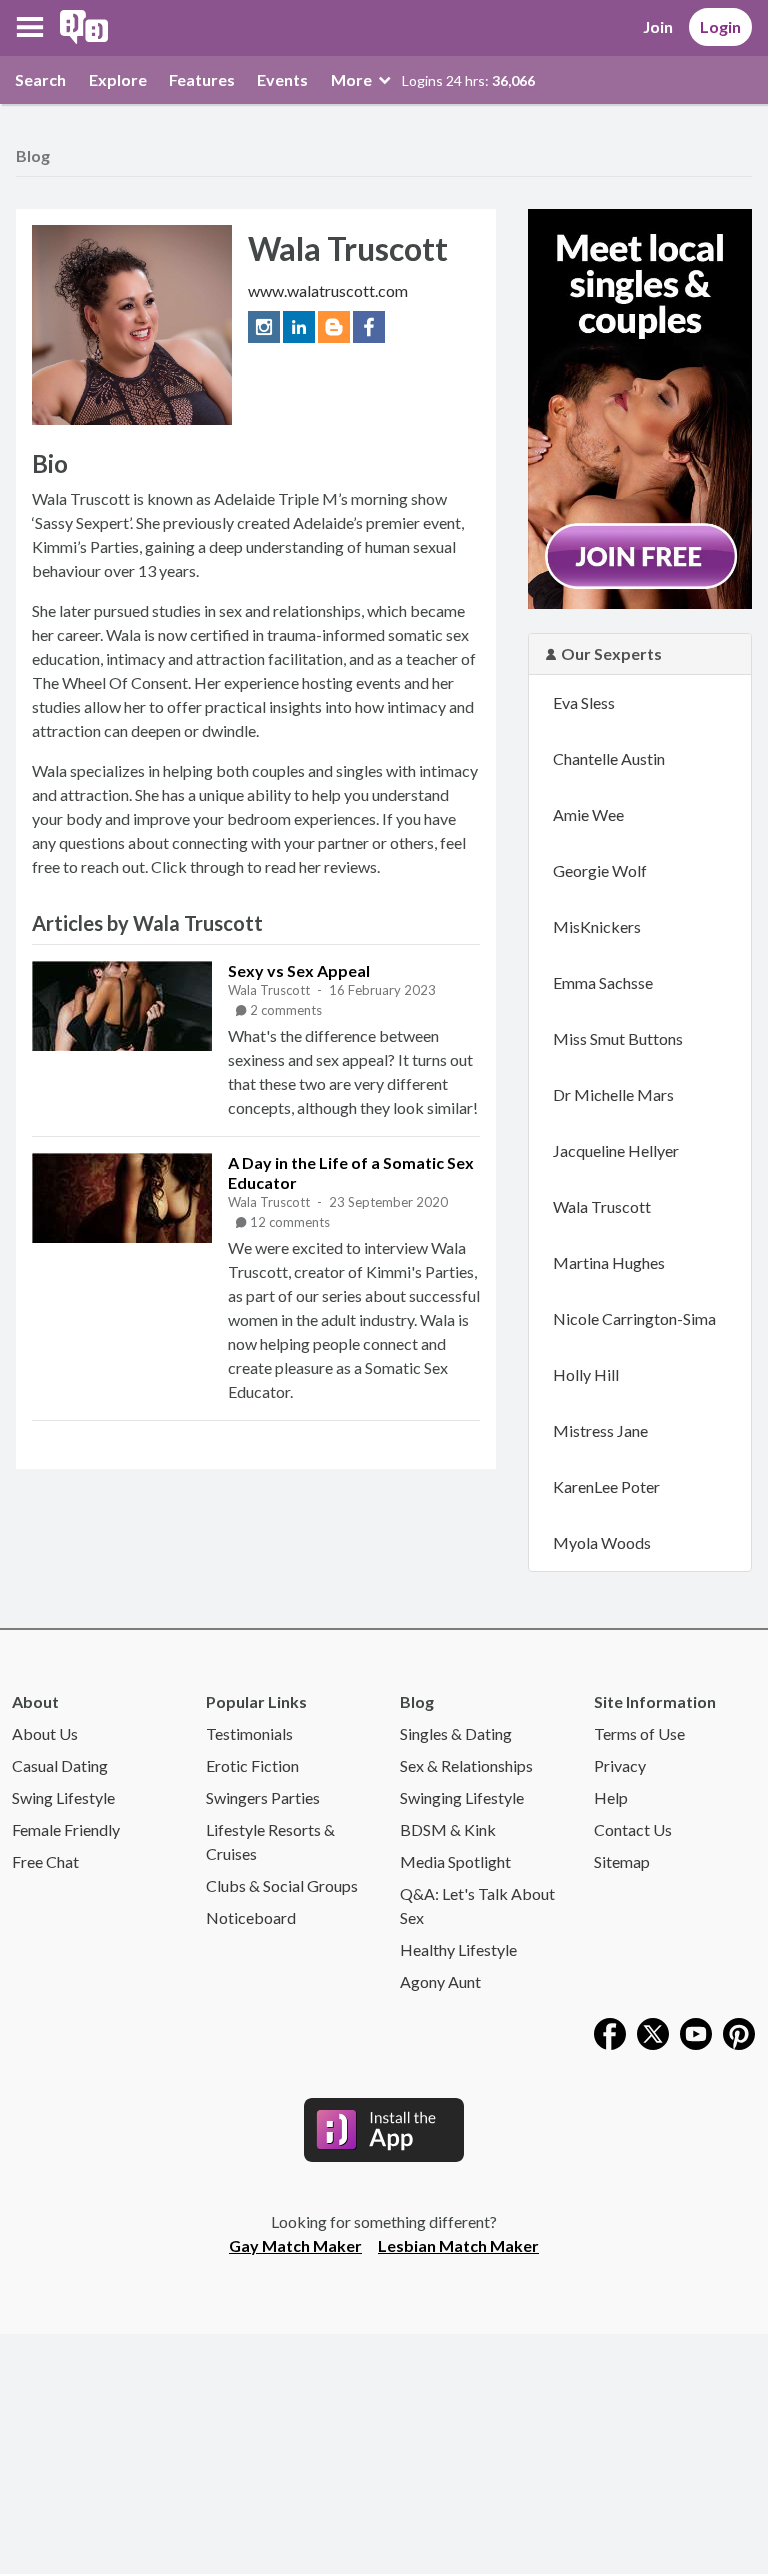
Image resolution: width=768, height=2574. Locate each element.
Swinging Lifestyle (462, 1797)
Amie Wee (588, 814)
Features (202, 79)
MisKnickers (597, 926)
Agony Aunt (440, 1981)
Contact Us (633, 1829)
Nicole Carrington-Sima (634, 1318)
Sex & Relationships (466, 1765)
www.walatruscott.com (328, 290)
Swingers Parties (263, 1797)
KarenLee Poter (606, 1486)
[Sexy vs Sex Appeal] (122, 1006)
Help (611, 1797)
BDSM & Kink (448, 1829)
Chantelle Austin (609, 758)
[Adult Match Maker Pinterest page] (739, 2031)
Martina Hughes (609, 1262)
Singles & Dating (456, 1733)
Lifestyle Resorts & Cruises (270, 1841)
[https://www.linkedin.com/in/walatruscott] (300, 324)
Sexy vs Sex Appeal (299, 970)
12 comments (290, 1222)
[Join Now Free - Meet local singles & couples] (640, 406)
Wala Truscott (270, 990)
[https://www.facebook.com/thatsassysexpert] (369, 324)
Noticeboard (251, 1917)
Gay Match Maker (295, 2245)
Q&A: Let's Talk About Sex (477, 1905)
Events (282, 79)
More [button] (353, 79)
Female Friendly (66, 1829)
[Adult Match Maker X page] (653, 2031)
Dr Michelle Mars (613, 1094)
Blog (33, 155)
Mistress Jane (600, 1430)
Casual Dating (60, 1765)
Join (658, 26)
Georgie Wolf (600, 870)
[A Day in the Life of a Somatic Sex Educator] (122, 1198)
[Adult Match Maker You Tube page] (696, 2031)
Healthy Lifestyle (458, 1949)
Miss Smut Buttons (618, 1038)
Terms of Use (639, 1733)
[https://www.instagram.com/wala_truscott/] (265, 324)
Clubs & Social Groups (282, 1885)
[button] (30, 27)
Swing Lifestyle (63, 1797)
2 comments (286, 1010)
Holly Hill (586, 1374)
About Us (45, 1733)
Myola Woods (602, 1542)
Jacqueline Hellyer (616, 1150)
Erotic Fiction (252, 1765)
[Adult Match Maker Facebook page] (610, 2031)
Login (720, 26)
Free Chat (45, 1861)
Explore (118, 79)
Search (40, 79)
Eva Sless (584, 702)
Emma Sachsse (603, 982)
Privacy (620, 1765)
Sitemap (622, 1861)
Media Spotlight (455, 1861)
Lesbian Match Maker (458, 2245)
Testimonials (249, 1733)
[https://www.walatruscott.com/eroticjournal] (335, 324)
